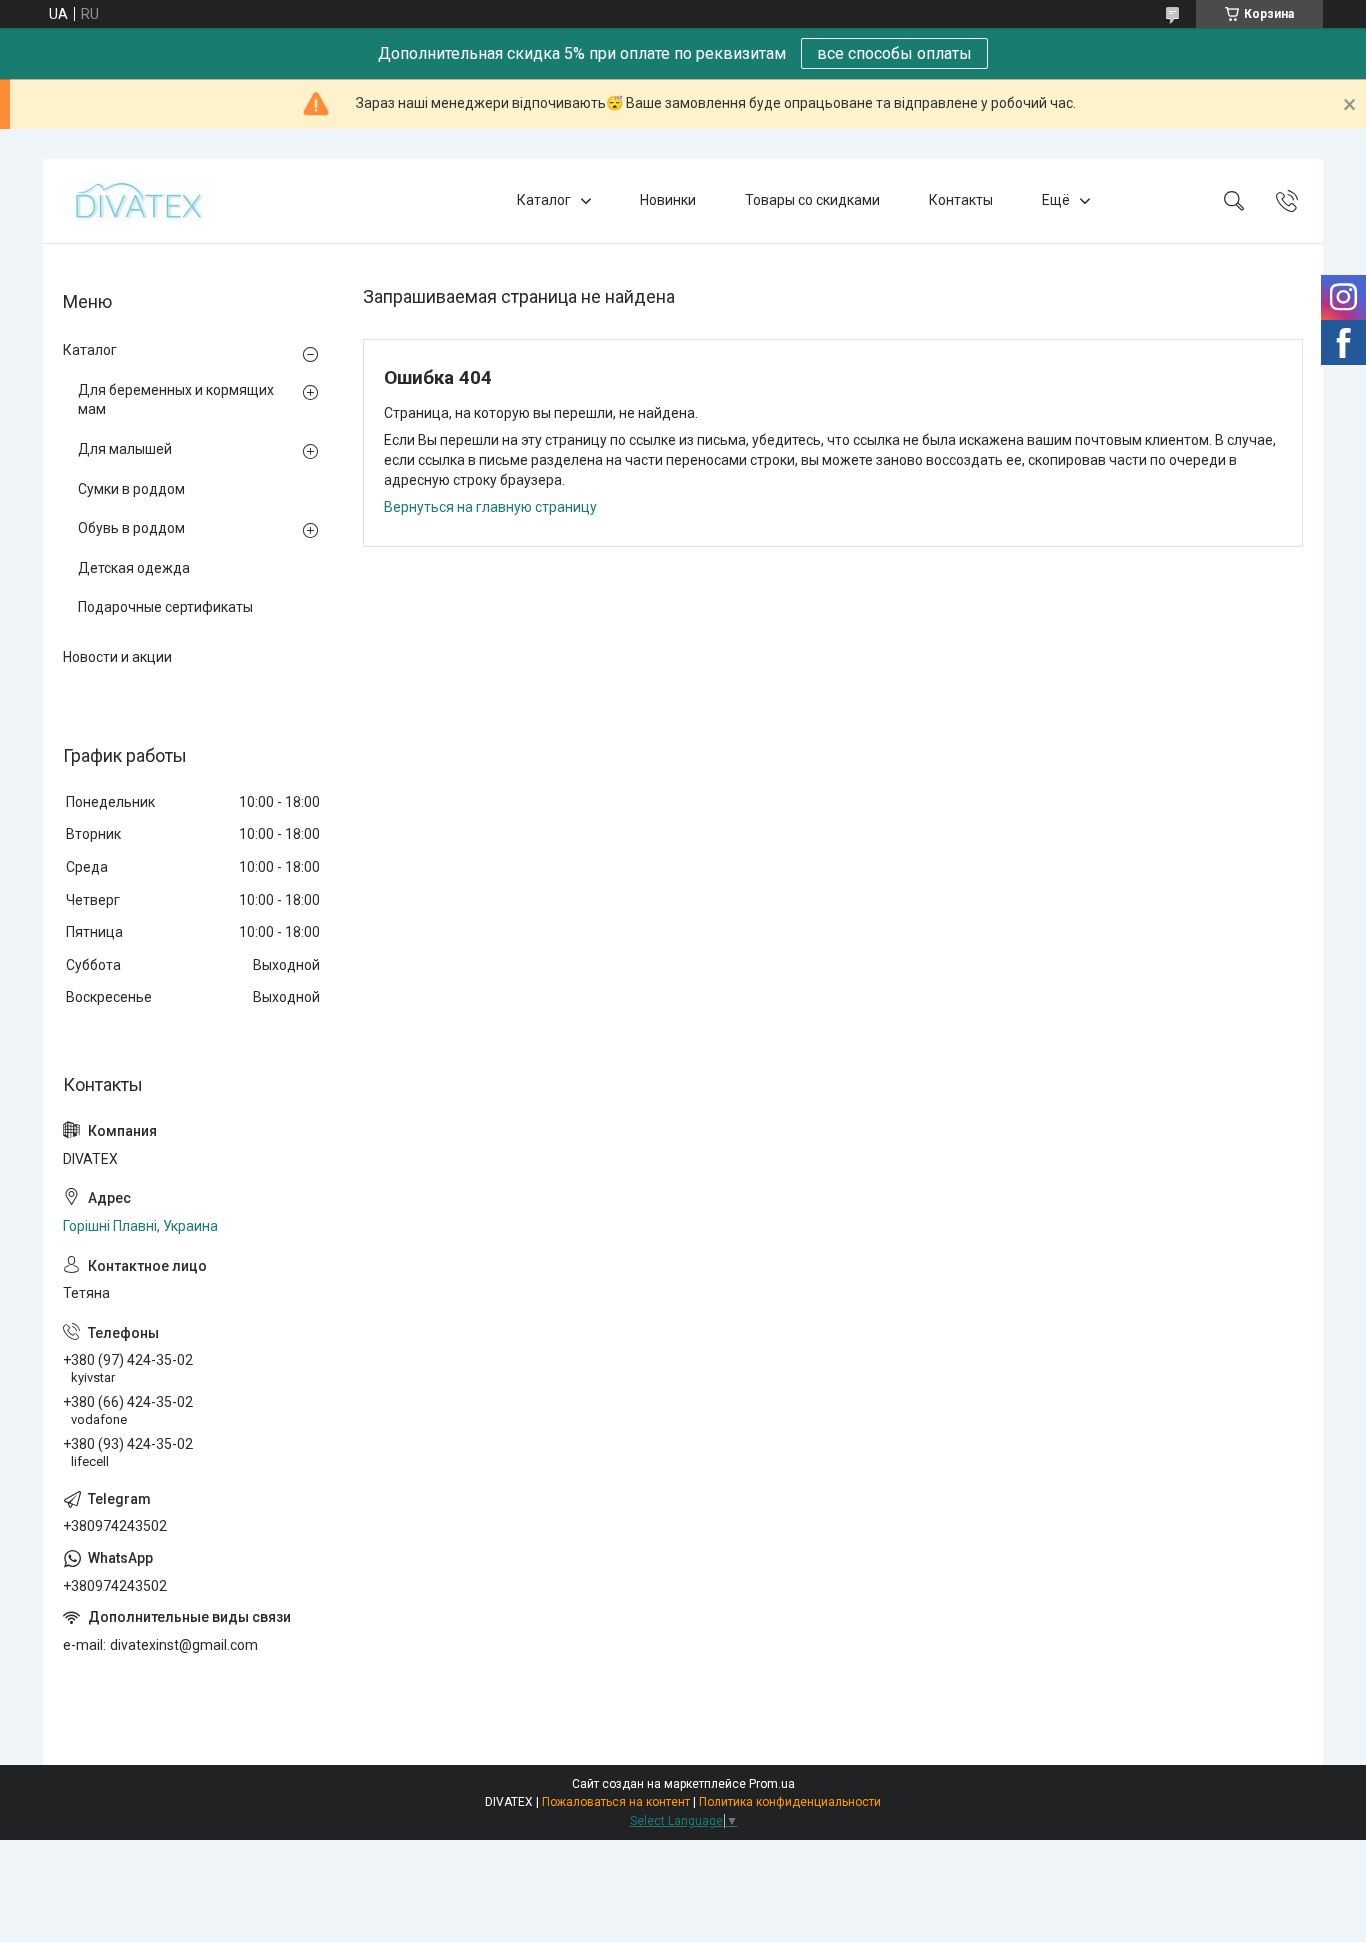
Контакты (961, 200)
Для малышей (125, 449)
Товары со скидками (812, 200)
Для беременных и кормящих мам (176, 400)
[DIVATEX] (138, 201)
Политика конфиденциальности (790, 1802)
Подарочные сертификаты (165, 607)
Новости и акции (117, 657)
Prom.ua (772, 1784)
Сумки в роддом (131, 489)
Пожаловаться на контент (616, 1802)
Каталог (544, 200)
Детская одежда (134, 568)
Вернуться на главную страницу (490, 507)
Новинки (668, 200)
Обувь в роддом (131, 528)
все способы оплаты (894, 53)
